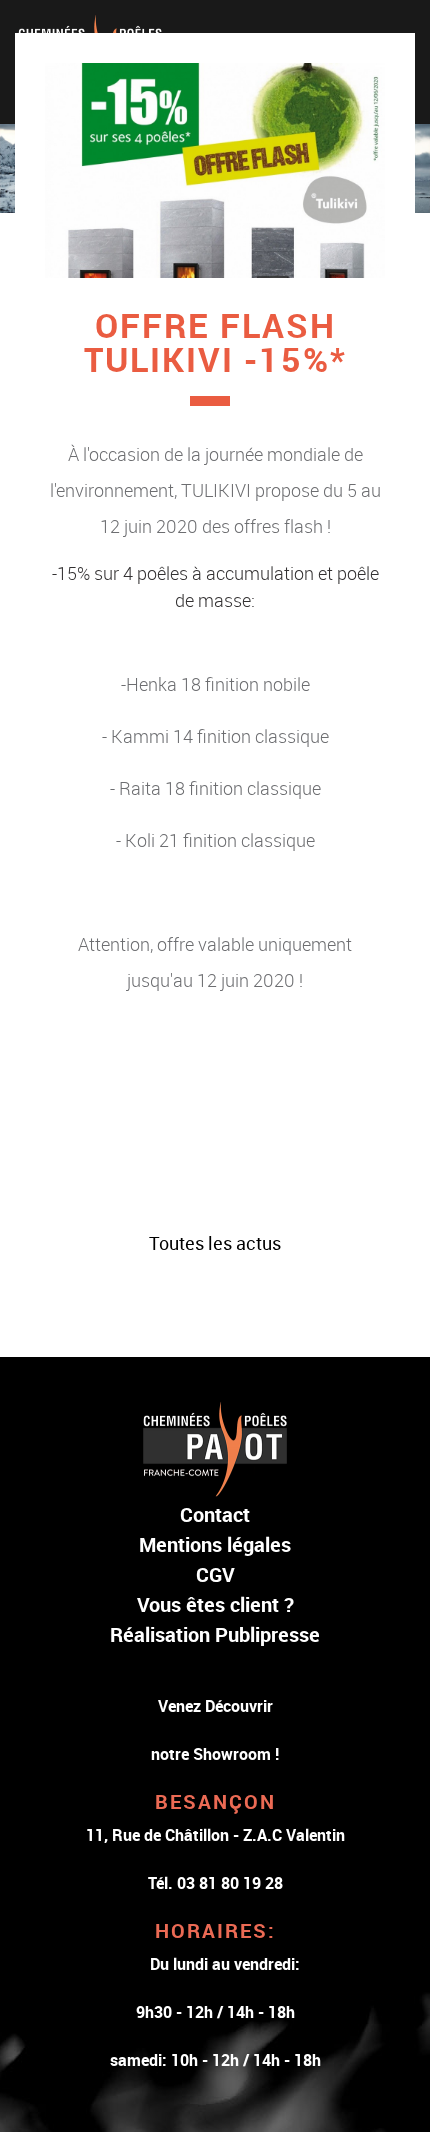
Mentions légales (215, 1544)
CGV (215, 1574)
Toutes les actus (215, 1243)
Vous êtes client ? (215, 1604)
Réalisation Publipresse (215, 1634)
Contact (215, 1514)
